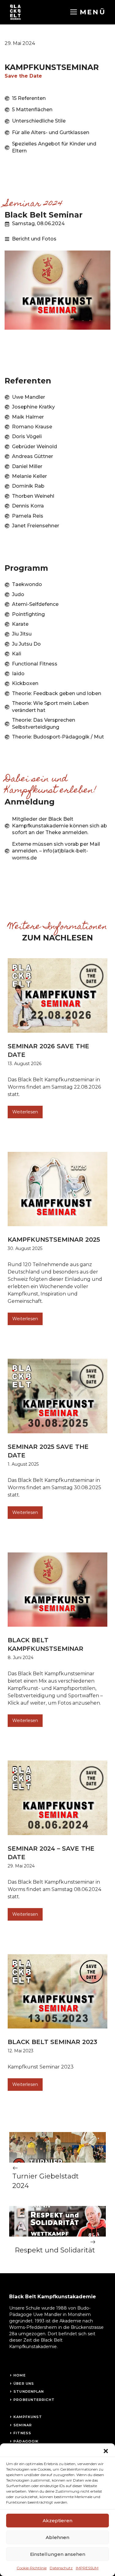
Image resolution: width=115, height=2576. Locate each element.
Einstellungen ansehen (58, 2554)
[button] (106, 2451)
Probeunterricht (34, 2400)
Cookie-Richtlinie (32, 2568)
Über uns (24, 2384)
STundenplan (29, 2391)
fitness (22, 2433)
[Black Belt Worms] (15, 12)
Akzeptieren (57, 2521)
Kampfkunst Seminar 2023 (41, 2067)
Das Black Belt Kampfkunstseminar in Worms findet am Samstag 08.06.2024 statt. (54, 1889)
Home (19, 2375)
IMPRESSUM (87, 2568)
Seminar (23, 2425)
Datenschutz (61, 2568)
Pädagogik (26, 2441)
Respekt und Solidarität (55, 2250)
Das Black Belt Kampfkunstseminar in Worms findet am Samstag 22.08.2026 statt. (54, 1087)
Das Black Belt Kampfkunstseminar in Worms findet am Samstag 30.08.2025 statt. (54, 1488)
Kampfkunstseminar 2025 (54, 1240)
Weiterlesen (25, 1112)
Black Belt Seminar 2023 (52, 2042)
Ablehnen (57, 2537)
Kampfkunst (28, 2417)
